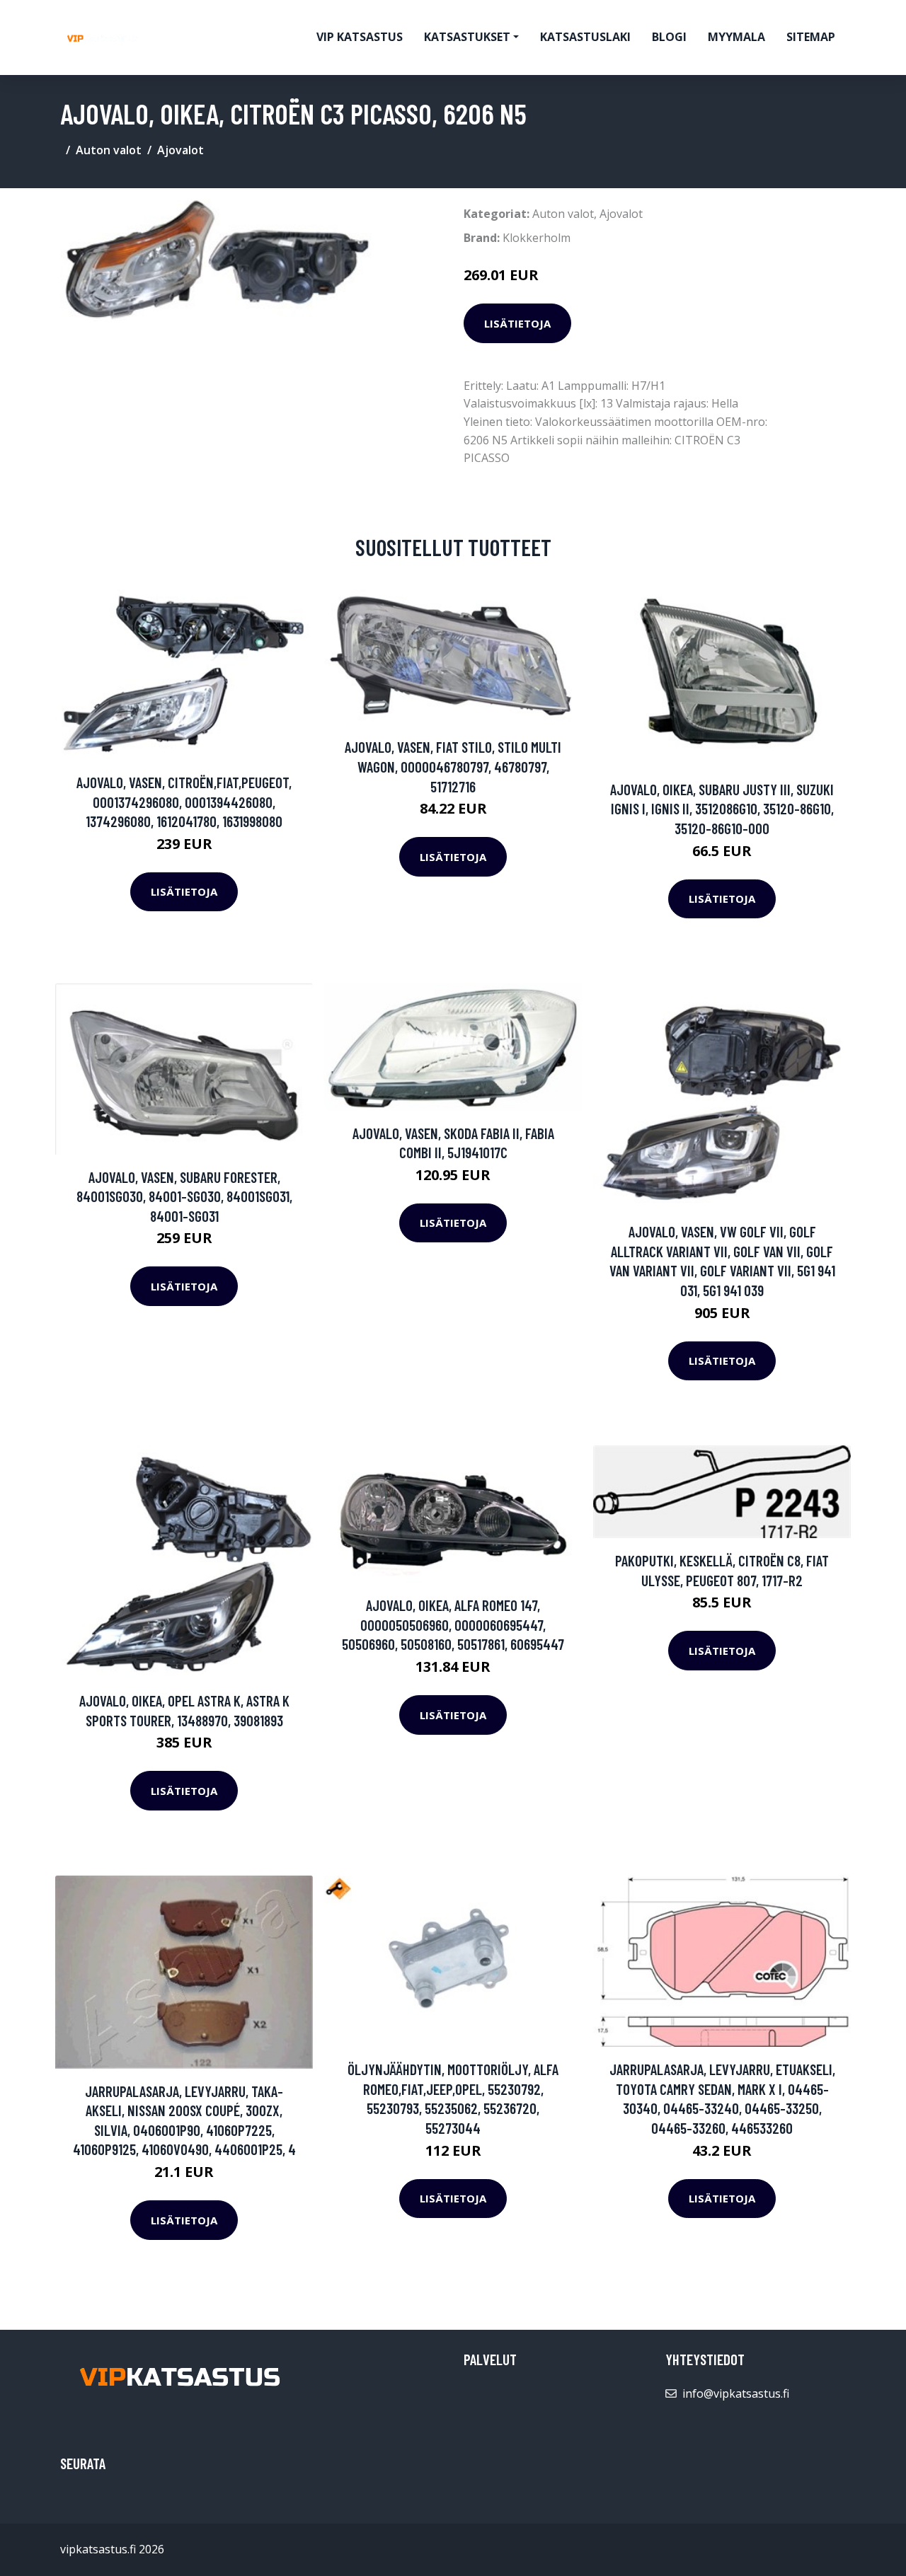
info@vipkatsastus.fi (736, 2393)
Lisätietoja (517, 323)
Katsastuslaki (585, 37)
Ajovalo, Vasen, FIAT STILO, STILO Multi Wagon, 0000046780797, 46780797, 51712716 (453, 766)
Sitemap (811, 37)
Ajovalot (180, 150)
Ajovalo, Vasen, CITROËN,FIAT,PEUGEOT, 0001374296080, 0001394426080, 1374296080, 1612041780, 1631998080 (184, 802)
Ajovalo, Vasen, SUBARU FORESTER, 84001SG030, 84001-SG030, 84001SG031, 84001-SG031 (184, 1196)
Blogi (669, 37)
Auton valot (109, 150)
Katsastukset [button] (467, 37)
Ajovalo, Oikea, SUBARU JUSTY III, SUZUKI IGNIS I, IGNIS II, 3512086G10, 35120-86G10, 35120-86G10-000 (722, 809)
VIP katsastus (360, 37)
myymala (736, 37)
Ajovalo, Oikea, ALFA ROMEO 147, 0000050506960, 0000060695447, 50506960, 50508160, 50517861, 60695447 (453, 1624)
